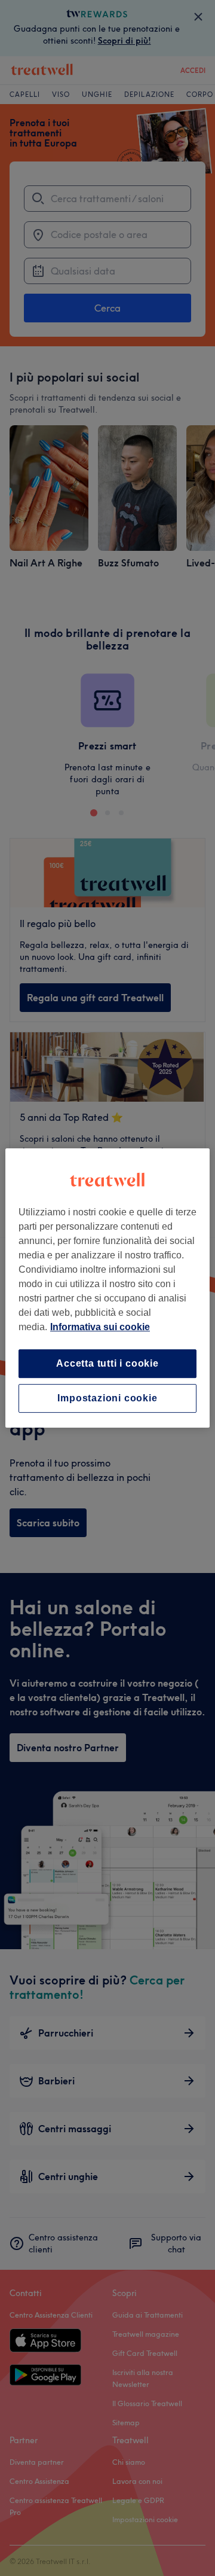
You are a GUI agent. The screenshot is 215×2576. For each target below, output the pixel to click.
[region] (107, 1288)
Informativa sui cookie (100, 1327)
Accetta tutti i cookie (107, 1363)
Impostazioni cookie (107, 1398)
